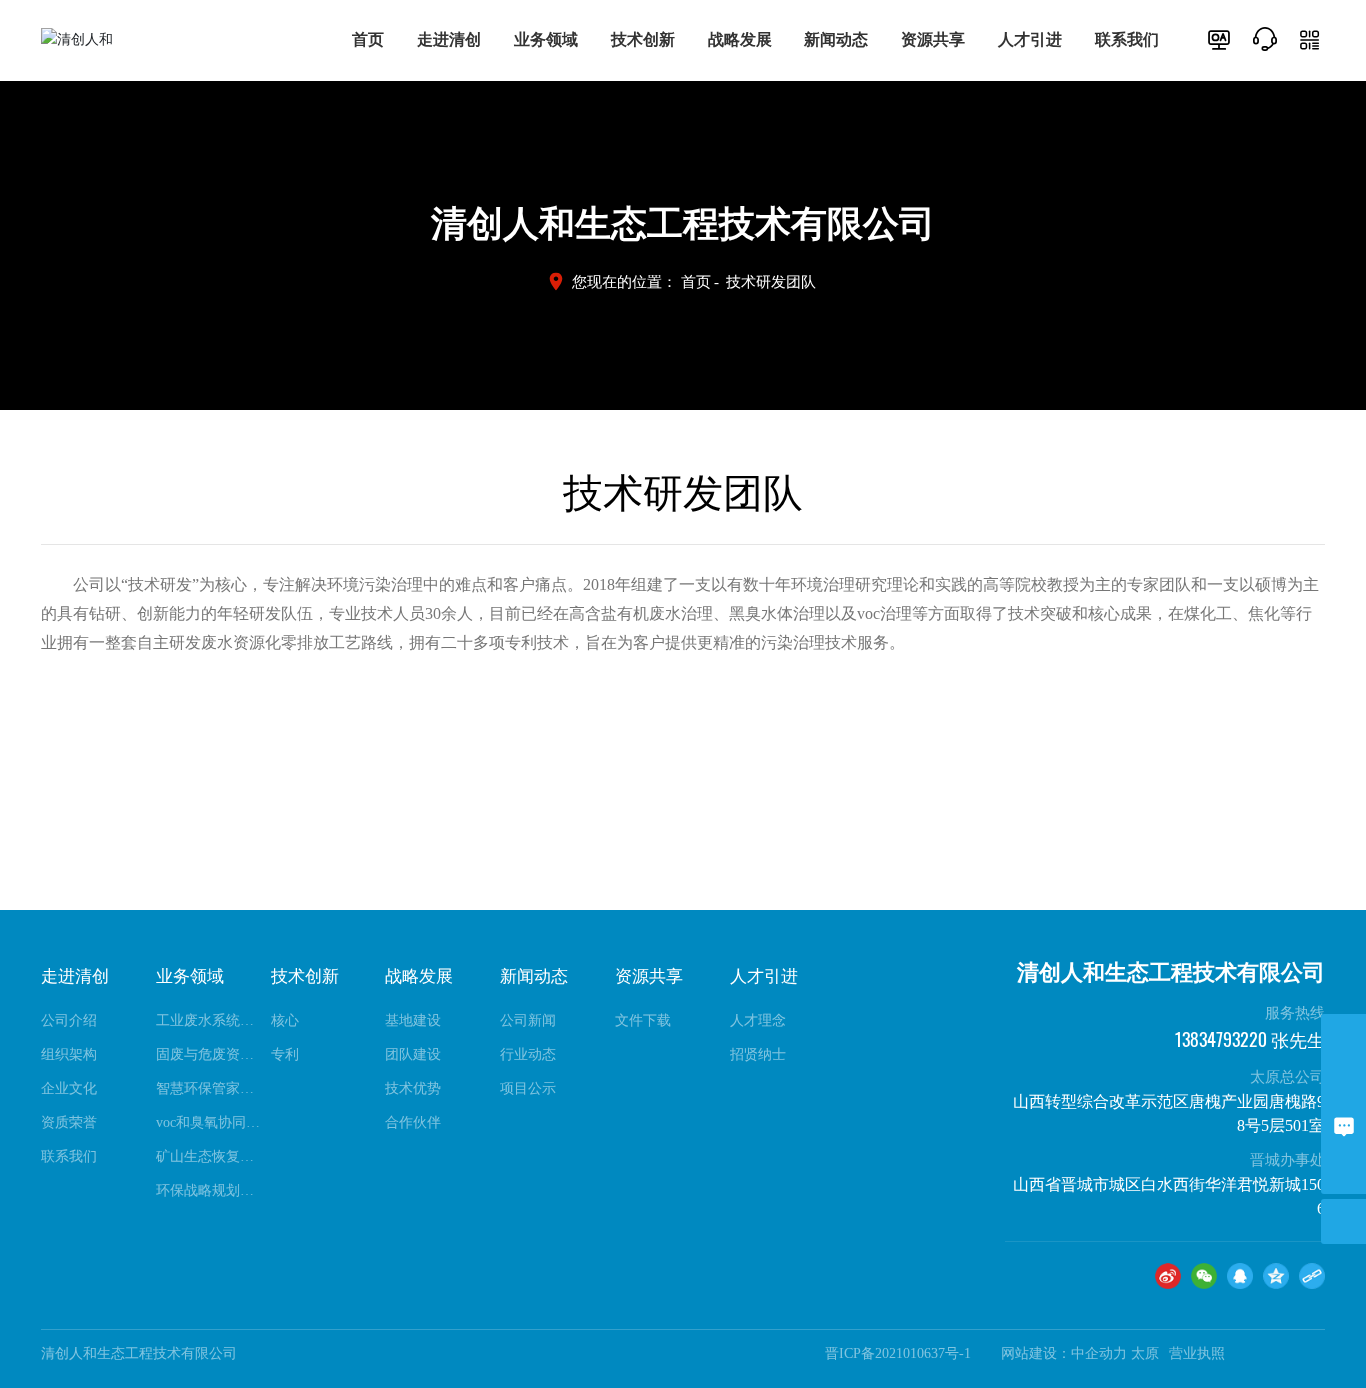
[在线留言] (1343, 1126)
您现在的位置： (641, 282)
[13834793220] (1343, 1036)
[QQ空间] (1276, 1276)
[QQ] (1240, 1276)
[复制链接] (1312, 1276)
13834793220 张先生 (1249, 1039)
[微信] (1204, 1276)
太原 (1145, 1353)
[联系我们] (1265, 37)
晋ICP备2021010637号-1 (898, 1353)
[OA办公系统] (1219, 38)
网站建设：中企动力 (1064, 1353)
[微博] (1168, 1276)
